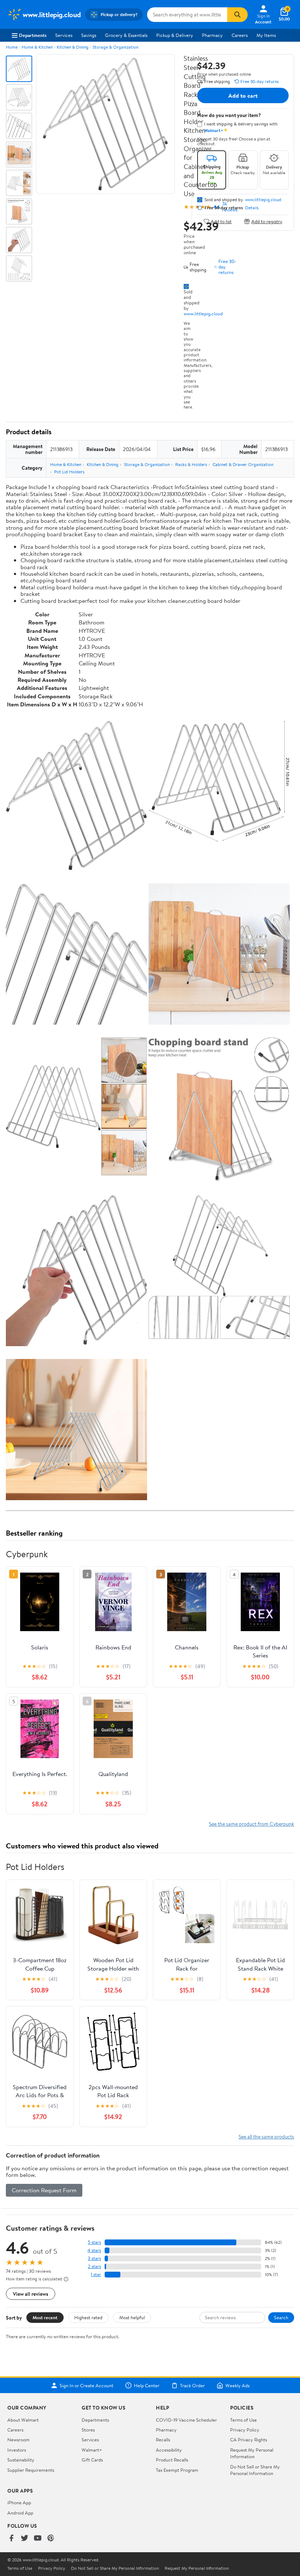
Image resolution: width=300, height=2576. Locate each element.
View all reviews (31, 2294)
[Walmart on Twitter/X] (25, 2539)
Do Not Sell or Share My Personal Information (255, 2470)
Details (252, 208)
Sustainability (21, 2460)
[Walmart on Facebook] (11, 2539)
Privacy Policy (245, 2430)
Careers (240, 35)
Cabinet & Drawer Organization (243, 464)
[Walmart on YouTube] (38, 2539)
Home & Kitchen (37, 47)
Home (12, 47)
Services (64, 35)
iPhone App (19, 2502)
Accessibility (169, 2450)
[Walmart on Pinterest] (51, 2539)
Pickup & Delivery (175, 35)
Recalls (163, 2440)
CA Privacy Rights (249, 2440)
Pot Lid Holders (69, 472)
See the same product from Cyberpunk (252, 1824)
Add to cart (243, 95)
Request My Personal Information (252, 2453)
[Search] (237, 15)
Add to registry (267, 221)
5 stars (94, 2242)
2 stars (94, 2266)
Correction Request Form (44, 2190)
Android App (20, 2513)
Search (281, 2317)
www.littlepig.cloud (203, 313)
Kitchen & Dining (73, 47)
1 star (96, 2274)
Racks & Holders (191, 464)
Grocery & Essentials (126, 35)
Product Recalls (172, 2460)
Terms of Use (243, 2420)
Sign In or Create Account (87, 2385)
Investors (17, 2450)
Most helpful (132, 2317)
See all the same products (266, 2136)
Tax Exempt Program (177, 2470)
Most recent (45, 2317)
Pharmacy (212, 35)
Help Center (147, 2385)
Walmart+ (92, 2450)
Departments (33, 35)
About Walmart (23, 2420)
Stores (88, 2430)
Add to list (221, 221)
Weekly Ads (237, 2385)
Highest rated (88, 2317)
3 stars (94, 2258)
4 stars (94, 2250)
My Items (266, 35)
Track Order (192, 2385)
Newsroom (18, 2440)
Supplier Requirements (31, 2470)
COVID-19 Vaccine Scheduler (186, 2420)
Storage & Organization (115, 47)
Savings (89, 35)
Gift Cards (92, 2460)
